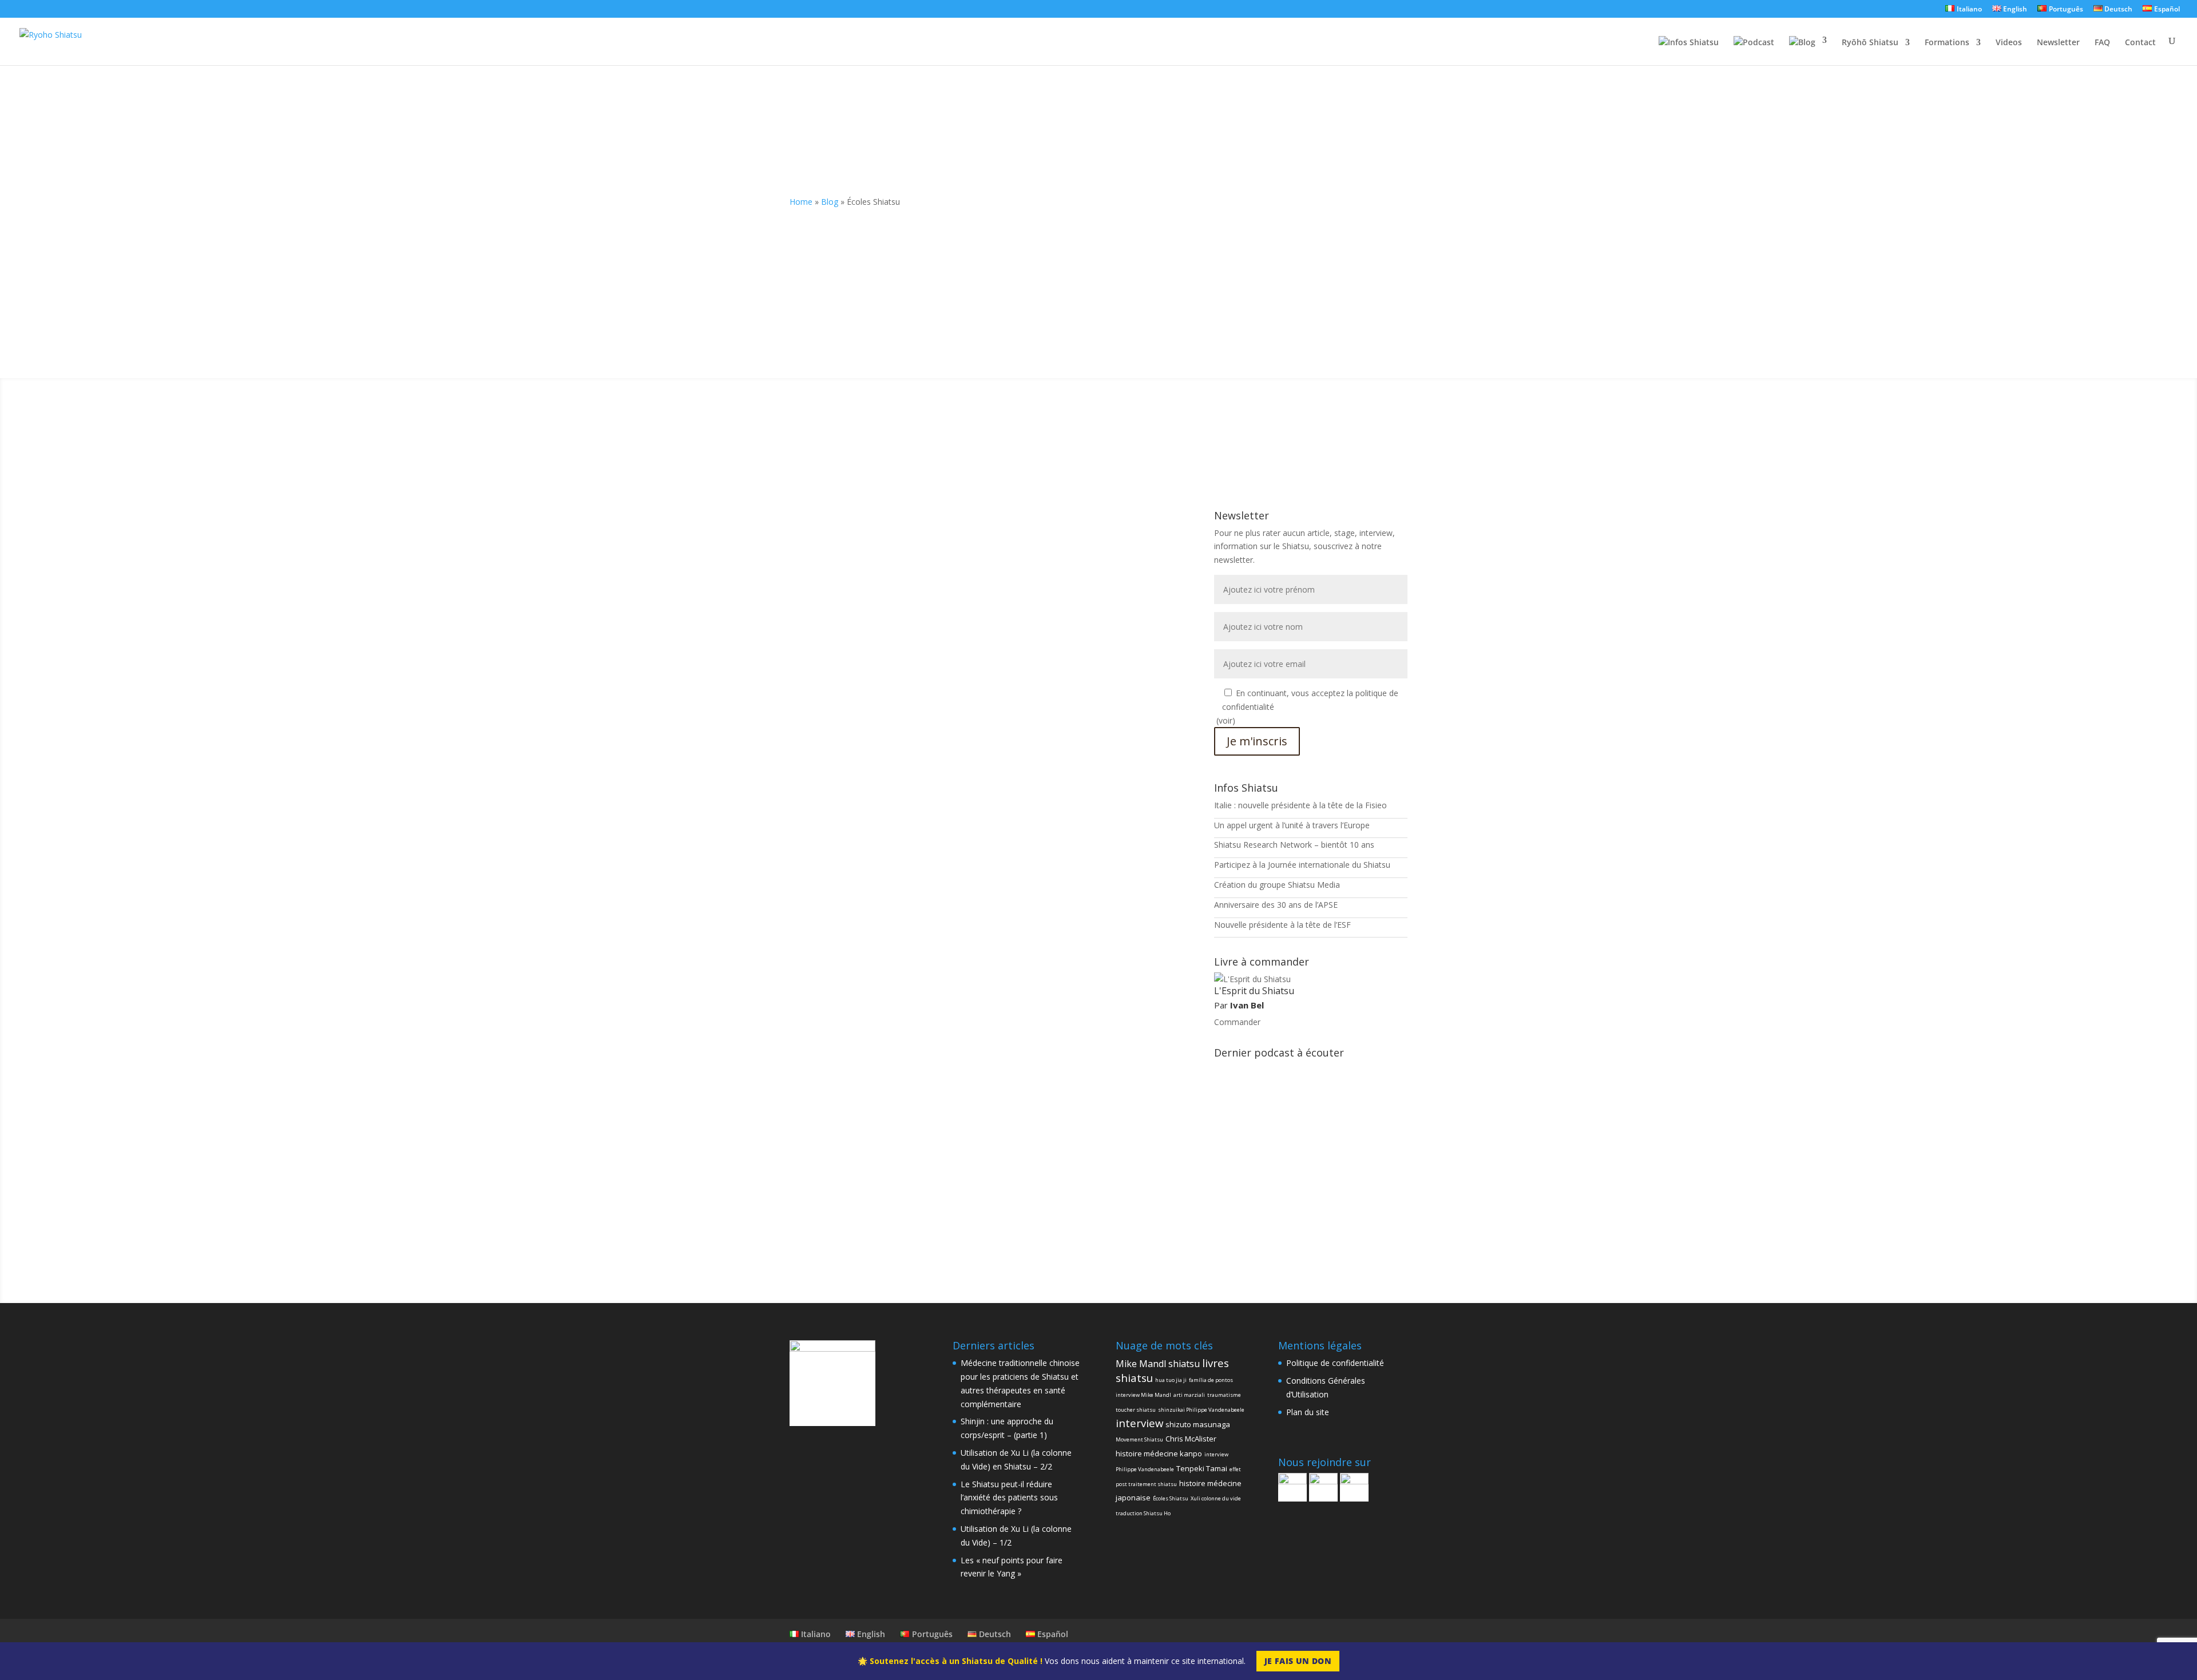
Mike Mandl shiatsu (1158, 1364)
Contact (2140, 43)
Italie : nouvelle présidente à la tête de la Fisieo (1300, 805)
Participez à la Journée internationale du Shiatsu (1302, 865)
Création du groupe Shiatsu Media (1277, 885)
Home (801, 202)
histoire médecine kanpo (1159, 1453)
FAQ (2102, 43)
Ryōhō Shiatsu (1870, 43)
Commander (1237, 1022)
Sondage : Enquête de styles (870, 696)
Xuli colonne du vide (1216, 1498)
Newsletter (2058, 43)
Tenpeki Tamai (1202, 1468)
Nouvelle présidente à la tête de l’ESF (1282, 925)
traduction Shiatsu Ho (1143, 1513)
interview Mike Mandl (1143, 1395)
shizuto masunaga (1198, 1424)
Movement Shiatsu (1139, 1439)
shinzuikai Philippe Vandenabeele (1201, 1410)
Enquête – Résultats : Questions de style (900, 546)
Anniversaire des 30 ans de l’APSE (1276, 905)
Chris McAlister (1191, 1439)
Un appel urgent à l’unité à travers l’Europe (1292, 825)
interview (1139, 1423)
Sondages (1007, 563)
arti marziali (1189, 1395)
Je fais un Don (1298, 1661)
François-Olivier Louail (853, 563)
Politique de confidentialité (1335, 1363)
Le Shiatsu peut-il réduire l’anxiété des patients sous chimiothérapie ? (1009, 1498)
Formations (1947, 43)
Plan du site (1308, 1412)
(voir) (1226, 720)
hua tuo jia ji (1171, 1380)
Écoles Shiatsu (1171, 1498)
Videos (2009, 43)
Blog (830, 202)
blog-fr (972, 563)
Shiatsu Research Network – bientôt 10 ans (1294, 845)
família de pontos (1211, 1380)
